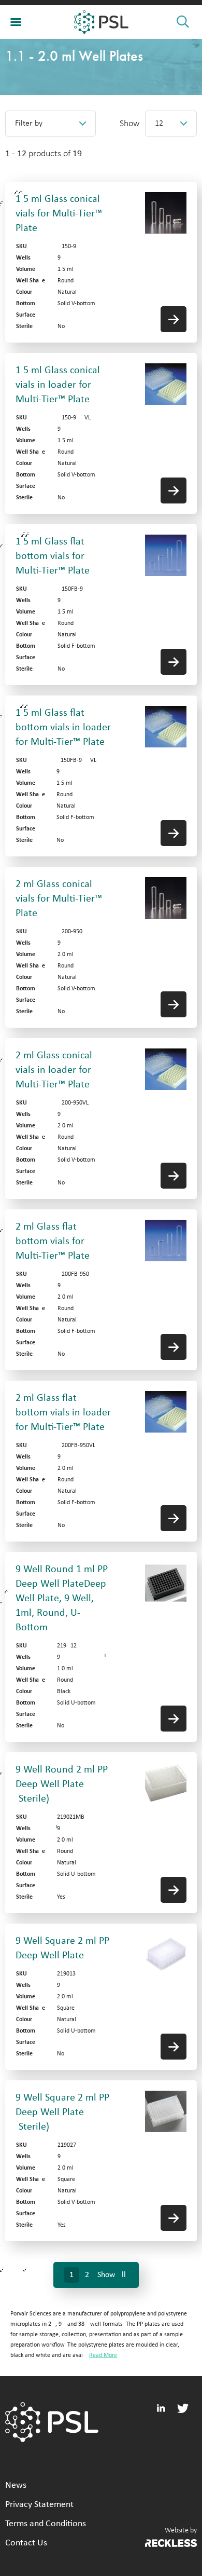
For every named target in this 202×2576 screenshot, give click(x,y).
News (16, 2485)
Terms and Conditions (46, 2524)
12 (159, 124)
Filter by (29, 124)
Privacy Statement (39, 2505)
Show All (112, 2275)
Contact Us (26, 2543)
